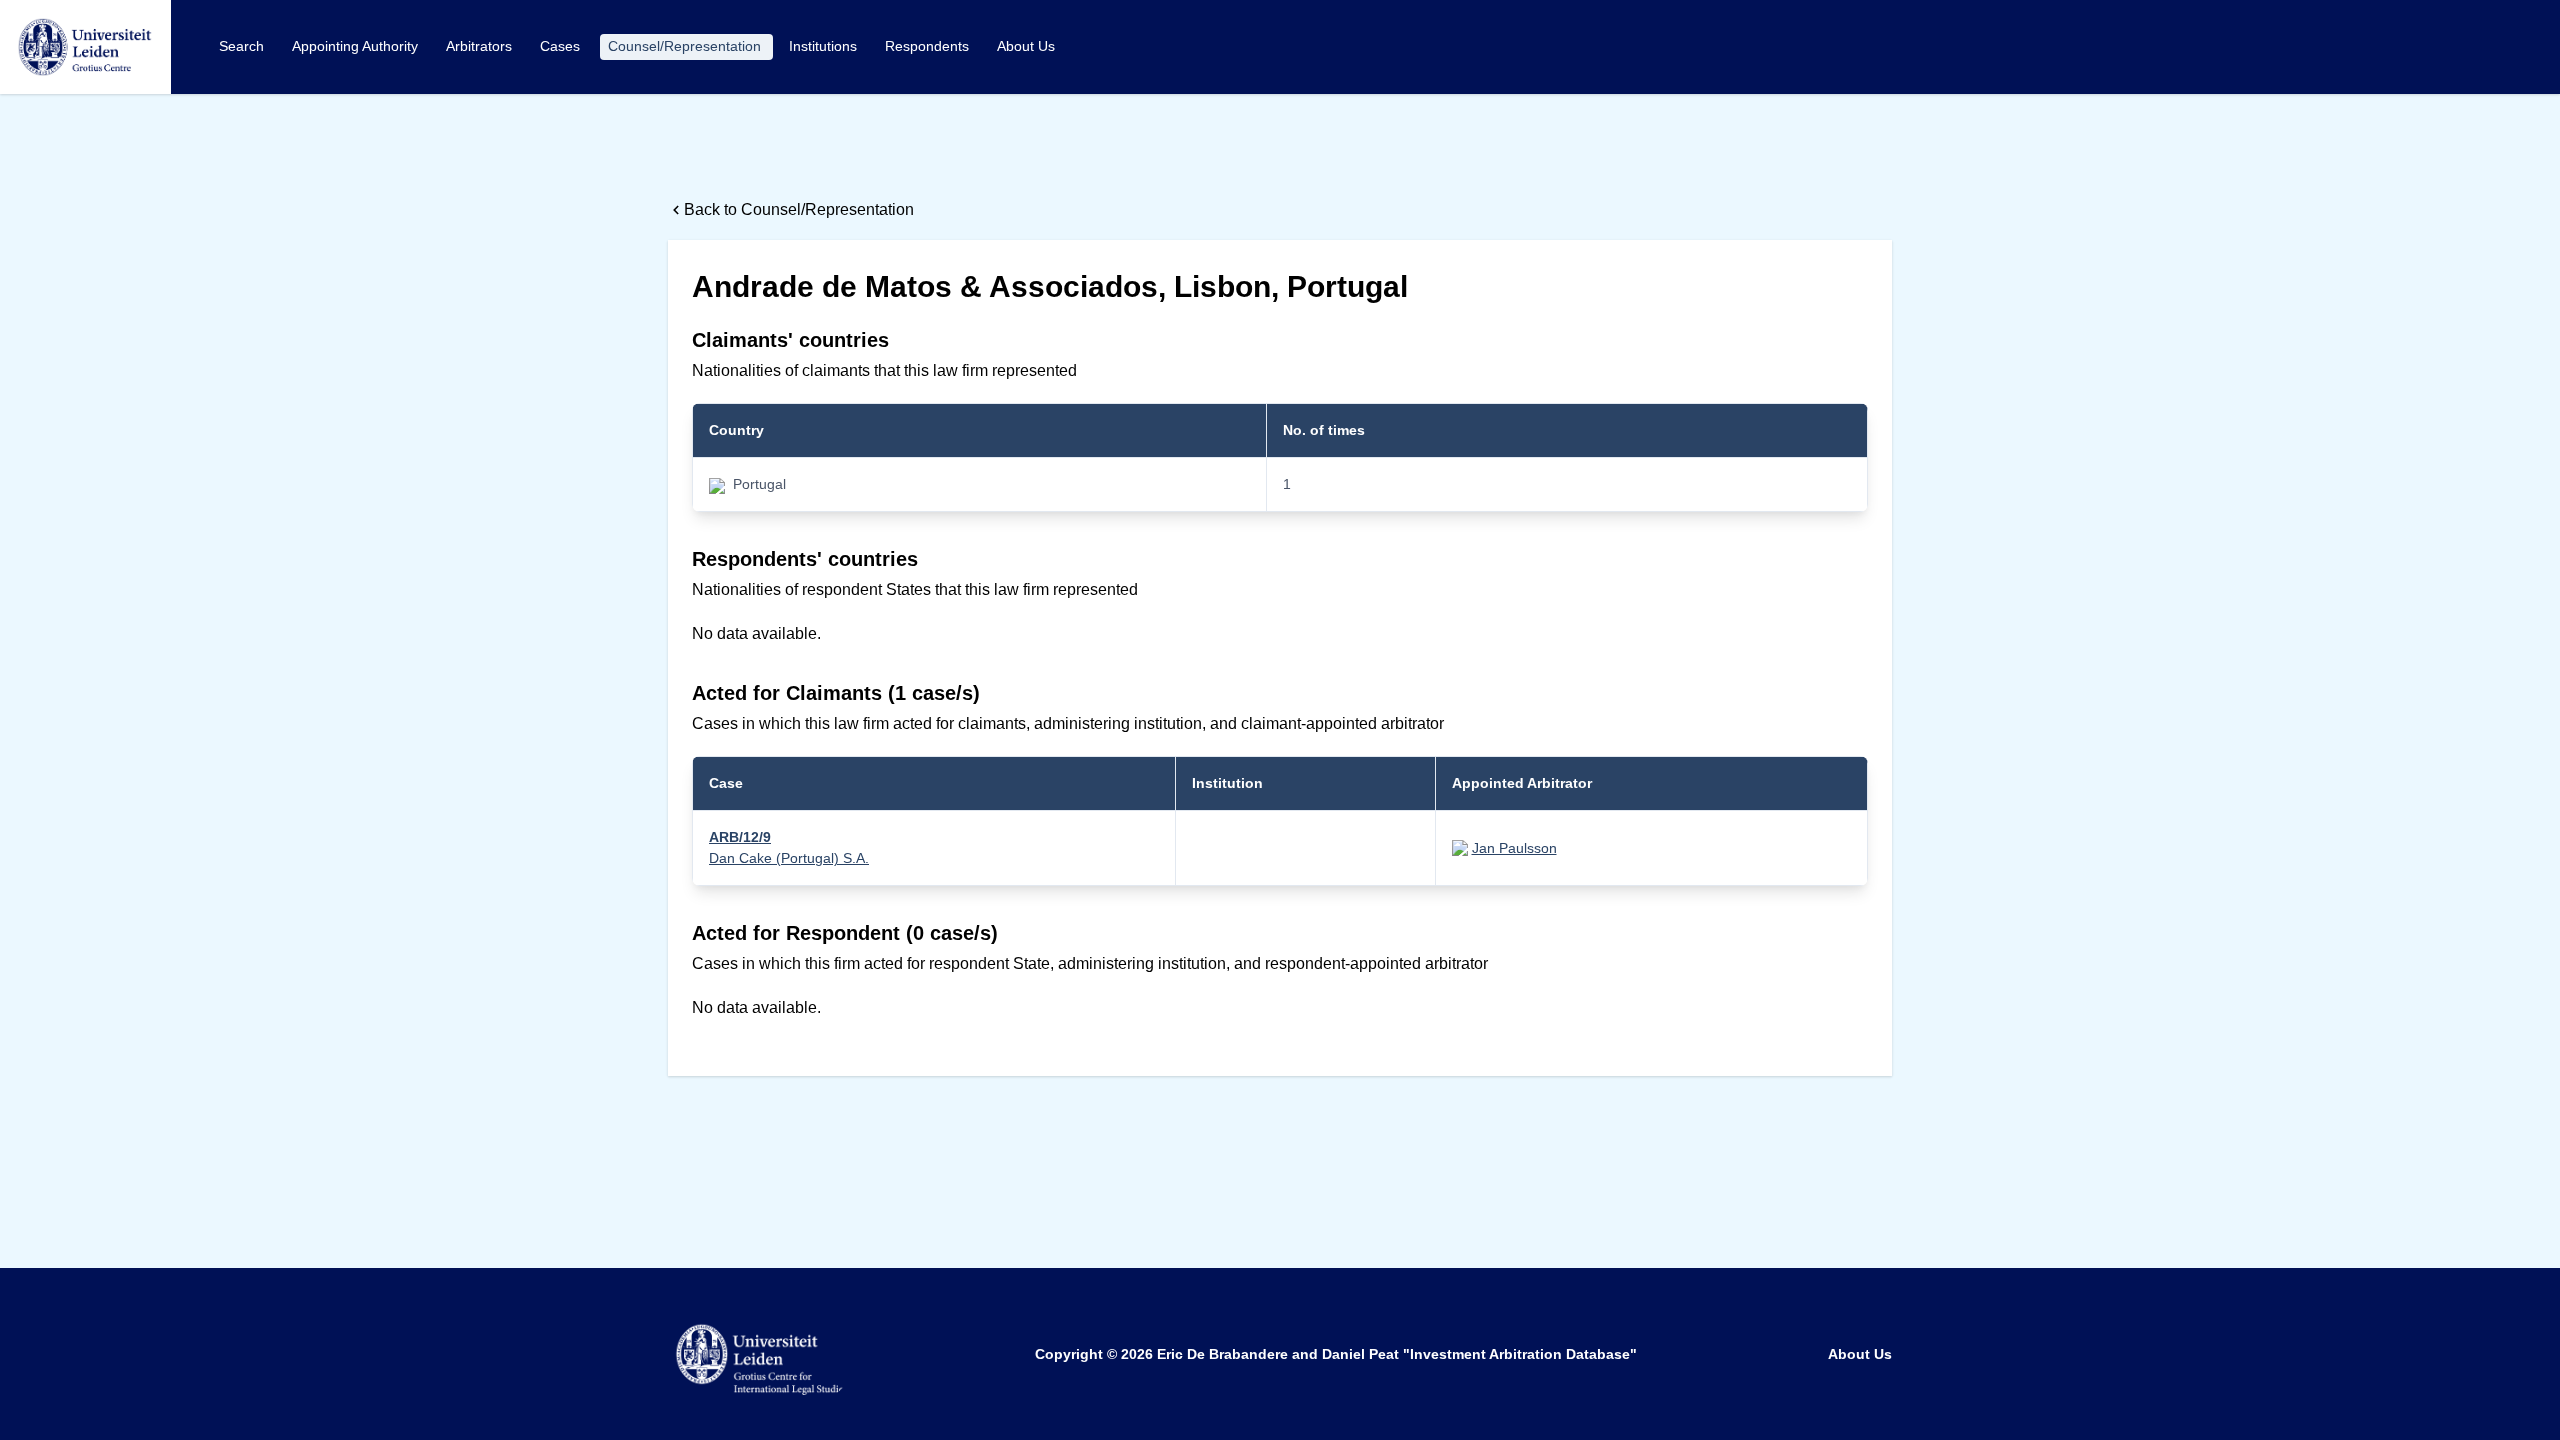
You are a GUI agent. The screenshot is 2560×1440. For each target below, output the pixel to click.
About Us (1026, 46)
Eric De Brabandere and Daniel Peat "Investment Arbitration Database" (1397, 1354)
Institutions (825, 46)
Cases (562, 46)
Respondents (929, 46)
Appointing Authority (357, 46)
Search (243, 46)
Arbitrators (481, 46)
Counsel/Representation (686, 46)
